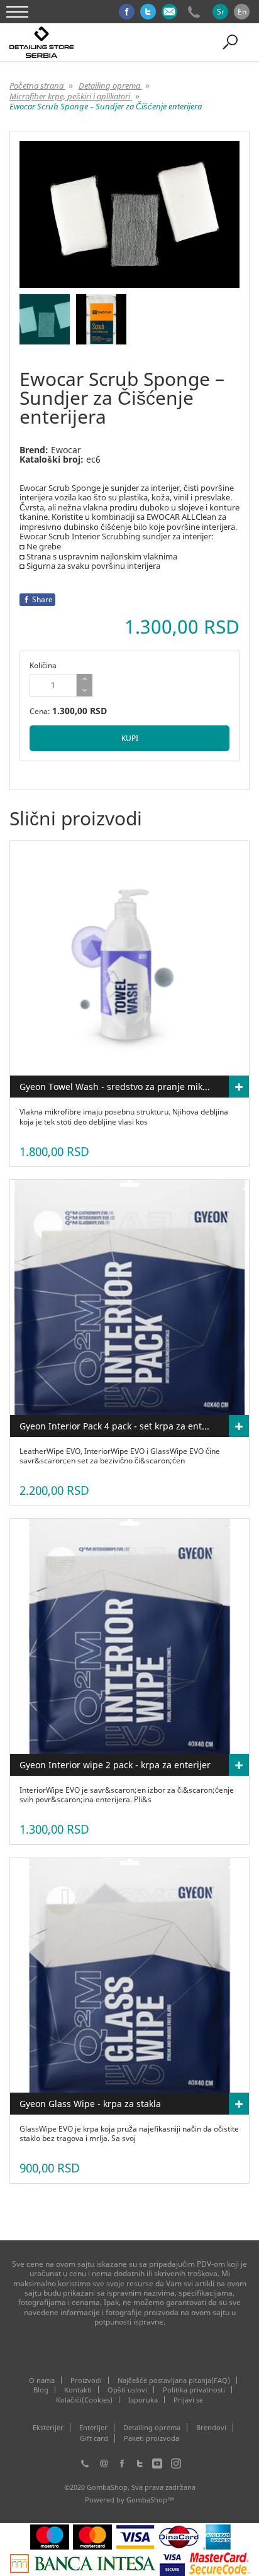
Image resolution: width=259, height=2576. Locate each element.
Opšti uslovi (127, 2390)
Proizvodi (86, 2380)
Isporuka (143, 2400)
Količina (43, 665)
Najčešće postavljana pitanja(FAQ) (174, 2380)
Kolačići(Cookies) (84, 2400)
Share (42, 599)
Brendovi (211, 2428)
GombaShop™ (150, 2500)
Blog (41, 2390)
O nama (42, 2380)
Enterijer (93, 2428)
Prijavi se (188, 2400)
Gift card (94, 2438)
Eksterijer (48, 2428)
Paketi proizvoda (152, 2438)
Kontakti (78, 2390)
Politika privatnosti (194, 2390)
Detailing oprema (152, 2428)
